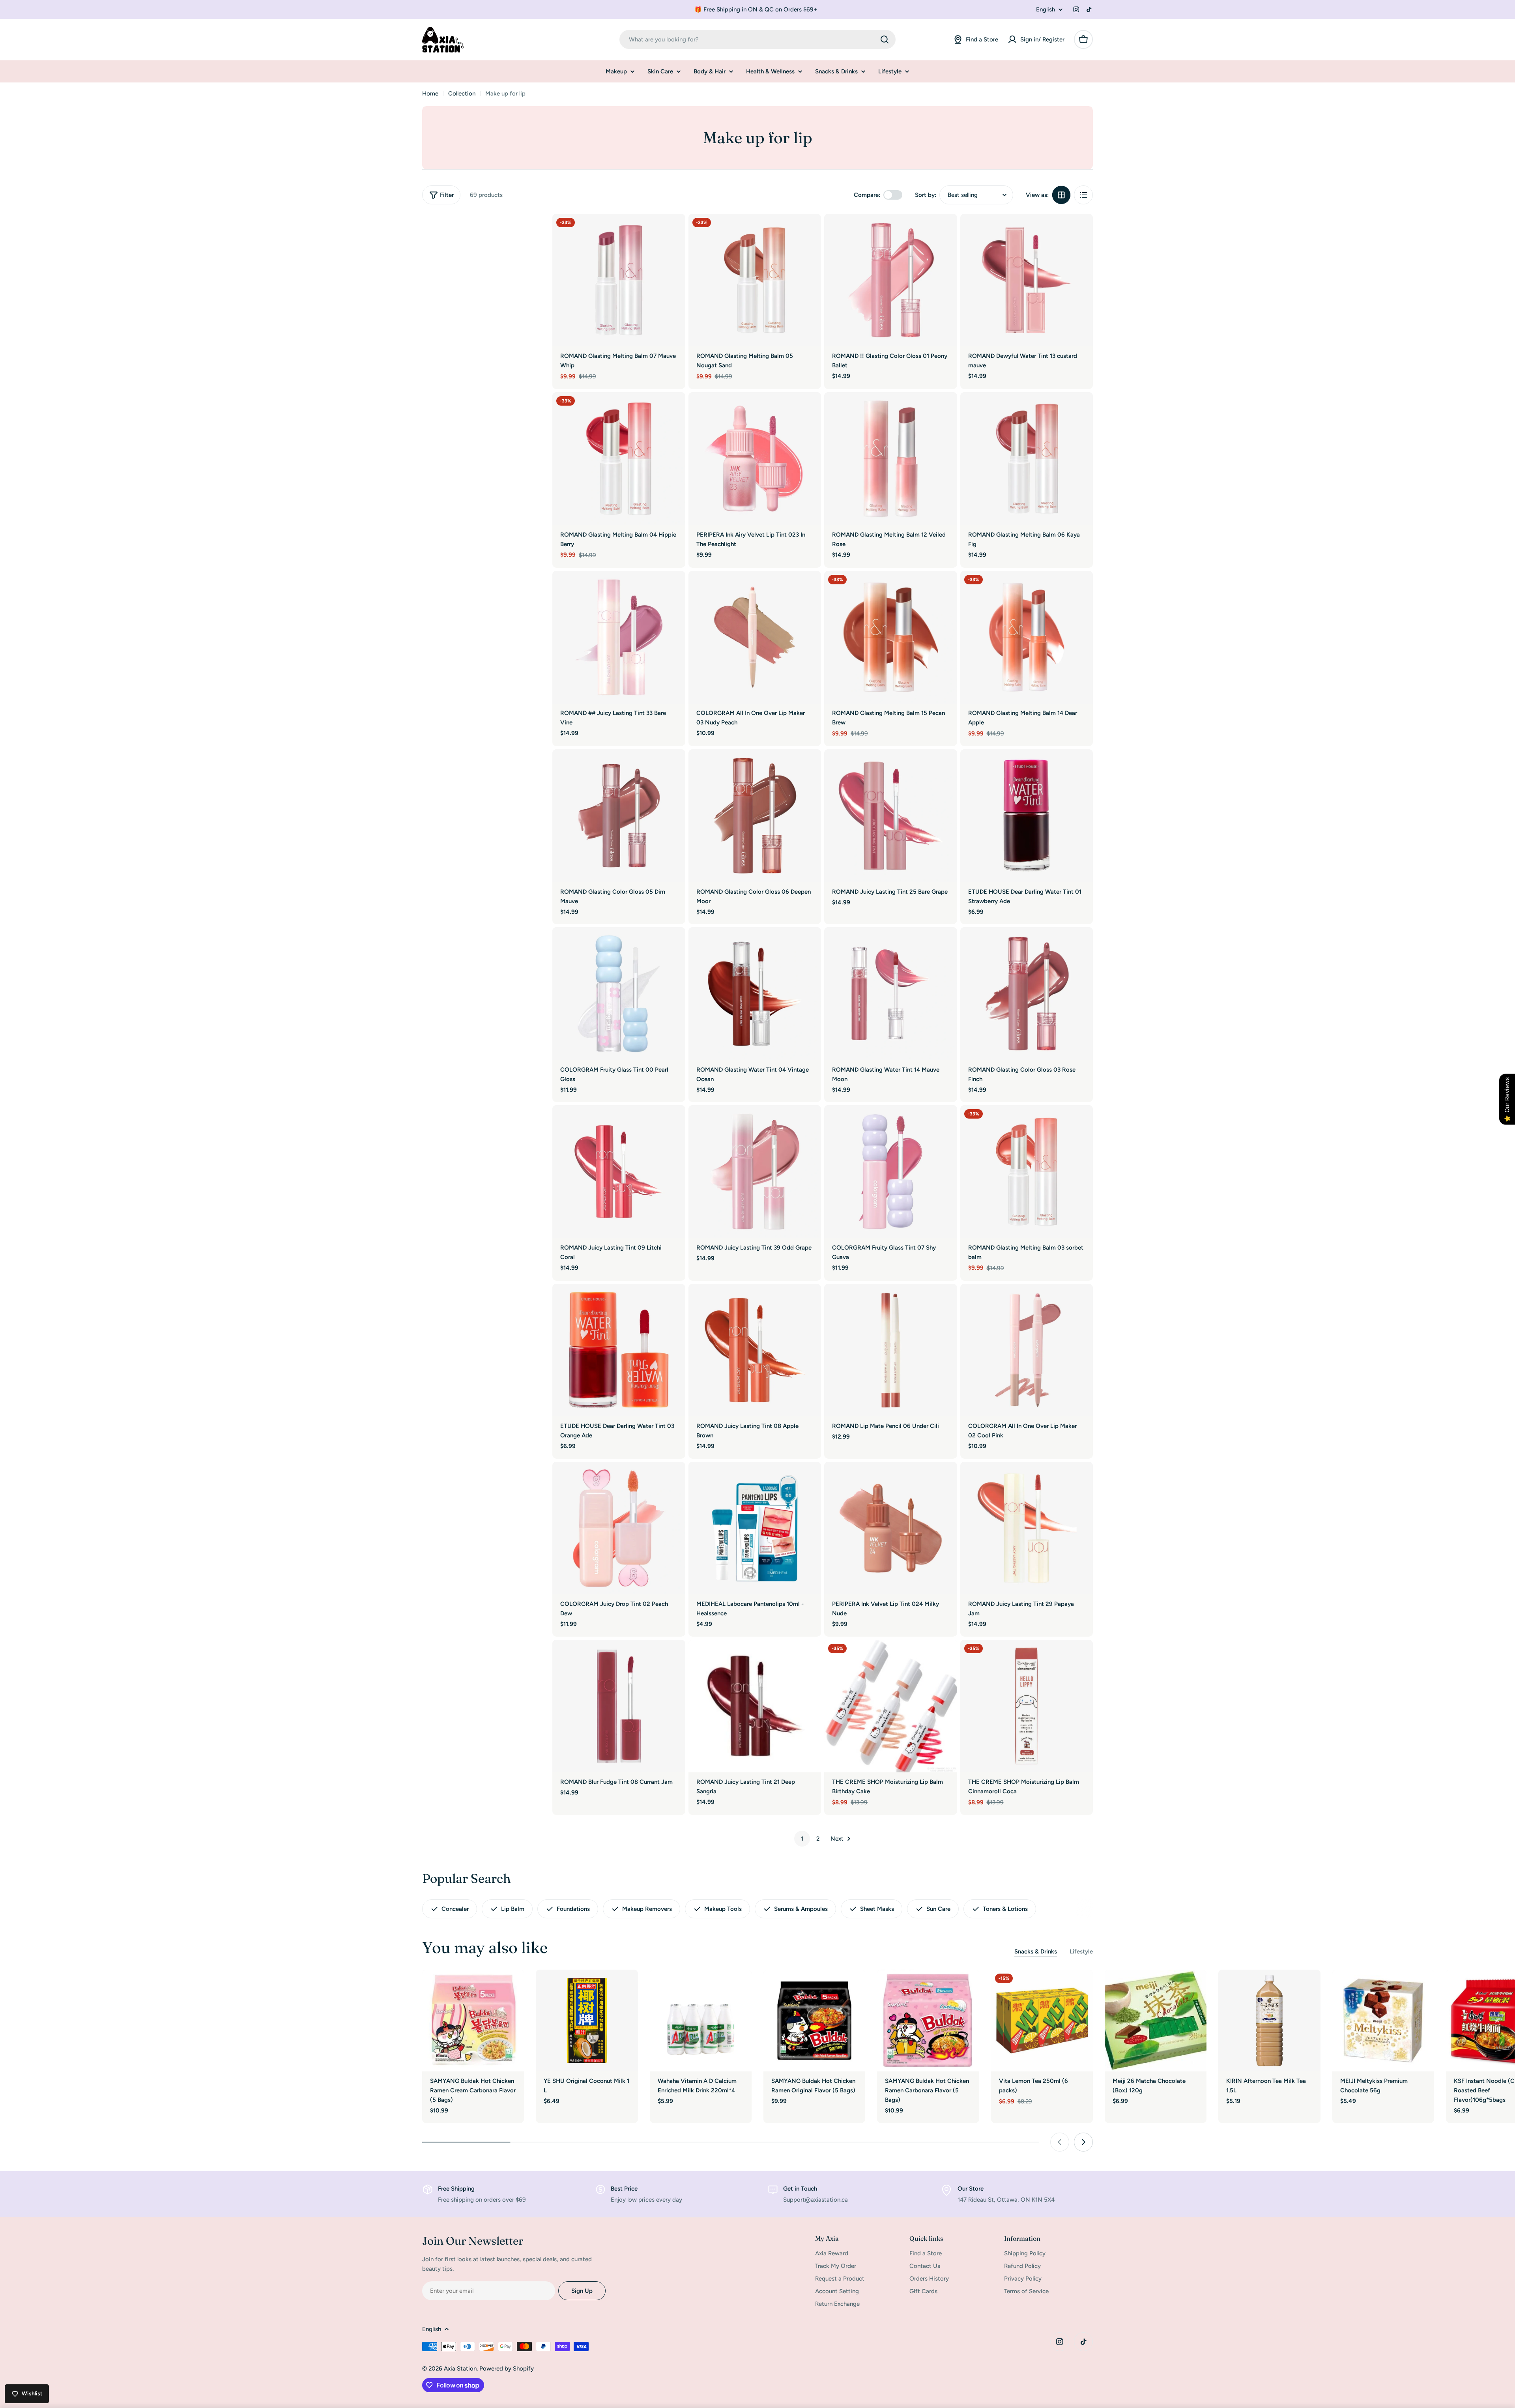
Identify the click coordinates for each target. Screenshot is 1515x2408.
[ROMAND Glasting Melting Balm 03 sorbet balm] (1027, 1172)
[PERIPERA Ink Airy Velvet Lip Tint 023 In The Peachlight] (755, 459)
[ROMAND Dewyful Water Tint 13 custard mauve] (1027, 280)
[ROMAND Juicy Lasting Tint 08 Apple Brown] (755, 1350)
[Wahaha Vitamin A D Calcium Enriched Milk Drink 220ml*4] (701, 2021)
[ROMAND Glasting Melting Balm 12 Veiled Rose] (891, 459)
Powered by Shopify (507, 2369)
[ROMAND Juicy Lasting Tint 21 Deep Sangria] (755, 1706)
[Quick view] (674, 231)
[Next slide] (1083, 2142)
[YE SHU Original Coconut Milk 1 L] (587, 2021)
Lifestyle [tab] (1081, 1951)
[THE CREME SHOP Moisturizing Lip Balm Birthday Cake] (891, 1706)
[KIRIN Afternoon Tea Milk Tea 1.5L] (1269, 2021)
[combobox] (757, 39)
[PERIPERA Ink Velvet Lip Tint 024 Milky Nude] (891, 1528)
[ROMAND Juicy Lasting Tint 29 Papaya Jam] (1027, 1528)
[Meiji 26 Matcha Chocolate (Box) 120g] (1156, 2021)
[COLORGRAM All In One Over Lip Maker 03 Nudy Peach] (755, 637)
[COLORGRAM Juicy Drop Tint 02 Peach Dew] (619, 1528)
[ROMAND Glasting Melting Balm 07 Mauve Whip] (619, 280)
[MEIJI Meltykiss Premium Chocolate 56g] (1383, 2021)
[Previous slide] (1060, 2142)
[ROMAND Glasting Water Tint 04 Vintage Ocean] (755, 994)
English (1046, 10)
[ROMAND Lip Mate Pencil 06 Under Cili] (891, 1350)
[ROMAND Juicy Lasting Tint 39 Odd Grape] (755, 1172)
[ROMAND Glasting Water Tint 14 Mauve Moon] (891, 994)
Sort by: (926, 195)
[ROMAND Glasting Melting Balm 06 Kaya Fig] (1027, 459)
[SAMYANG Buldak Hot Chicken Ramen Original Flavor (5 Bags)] (814, 2021)
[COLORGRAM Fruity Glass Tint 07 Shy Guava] (891, 1172)
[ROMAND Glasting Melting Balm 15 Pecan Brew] (891, 637)
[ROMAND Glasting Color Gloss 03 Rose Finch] (1027, 994)
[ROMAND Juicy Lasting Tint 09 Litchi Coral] (619, 1172)
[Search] (885, 39)
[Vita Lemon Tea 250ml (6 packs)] (1042, 2021)
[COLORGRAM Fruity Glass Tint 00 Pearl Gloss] (619, 994)
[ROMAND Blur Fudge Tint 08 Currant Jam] (619, 1706)
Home (430, 94)
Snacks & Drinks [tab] (1036, 1951)
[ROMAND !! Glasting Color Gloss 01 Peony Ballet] (891, 280)
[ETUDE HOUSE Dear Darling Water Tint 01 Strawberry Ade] (1027, 816)
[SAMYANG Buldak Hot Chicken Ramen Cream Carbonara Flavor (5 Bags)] (473, 2021)
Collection (462, 94)
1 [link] (802, 1839)
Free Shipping (456, 2189)
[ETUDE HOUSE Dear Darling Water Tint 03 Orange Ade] (619, 1350)
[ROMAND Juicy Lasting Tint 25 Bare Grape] (891, 816)
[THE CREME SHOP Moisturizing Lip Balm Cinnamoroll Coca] (1027, 1706)
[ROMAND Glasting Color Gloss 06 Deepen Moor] (755, 816)
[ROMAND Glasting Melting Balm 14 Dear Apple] (1027, 637)
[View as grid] (1061, 195)
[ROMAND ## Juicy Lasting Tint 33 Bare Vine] (619, 637)
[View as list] (1083, 195)
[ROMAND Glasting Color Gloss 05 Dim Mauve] (619, 816)
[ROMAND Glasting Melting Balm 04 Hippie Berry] (619, 459)
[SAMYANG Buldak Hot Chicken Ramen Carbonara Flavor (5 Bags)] (928, 2021)
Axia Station (460, 2369)
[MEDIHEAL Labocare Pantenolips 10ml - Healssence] (755, 1528)
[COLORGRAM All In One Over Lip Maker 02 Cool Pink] (1027, 1350)
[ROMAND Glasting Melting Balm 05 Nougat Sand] (755, 280)
